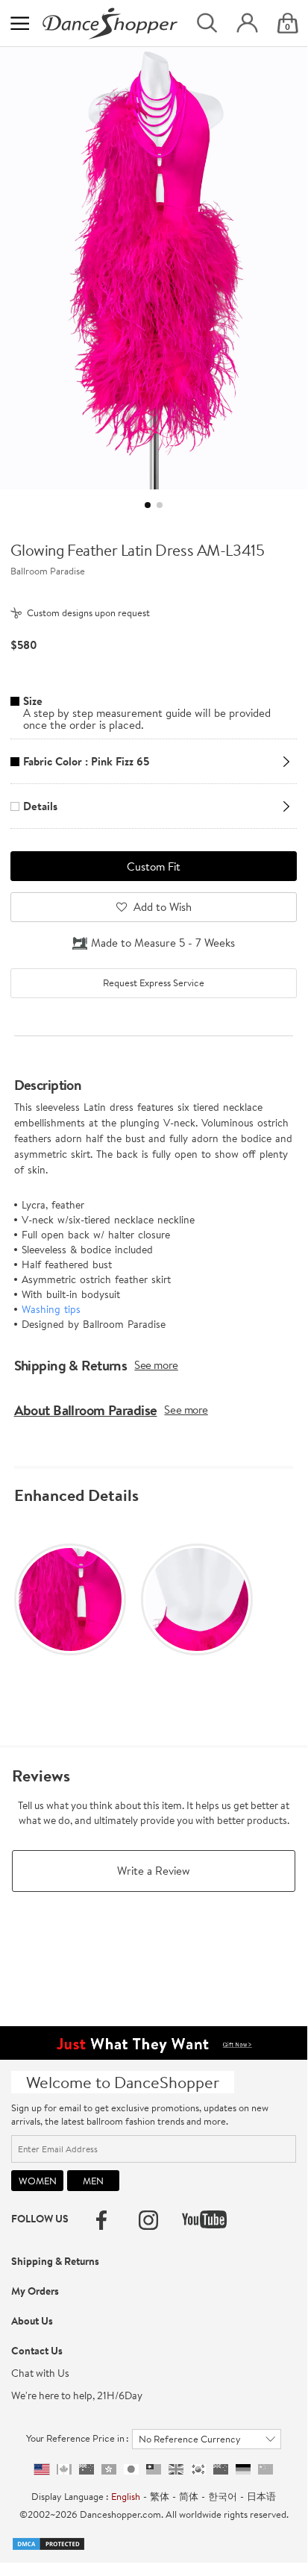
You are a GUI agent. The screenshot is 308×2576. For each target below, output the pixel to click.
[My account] (247, 23)
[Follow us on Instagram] (148, 2220)
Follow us (40, 2219)
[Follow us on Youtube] (204, 2219)
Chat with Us (40, 2373)
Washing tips (51, 1309)
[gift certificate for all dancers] (154, 2042)
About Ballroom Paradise (86, 1410)
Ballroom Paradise (48, 571)
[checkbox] (153, 983)
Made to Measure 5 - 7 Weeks (163, 943)
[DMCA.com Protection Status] (48, 2542)
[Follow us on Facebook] (101, 2220)
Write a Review (154, 1871)
